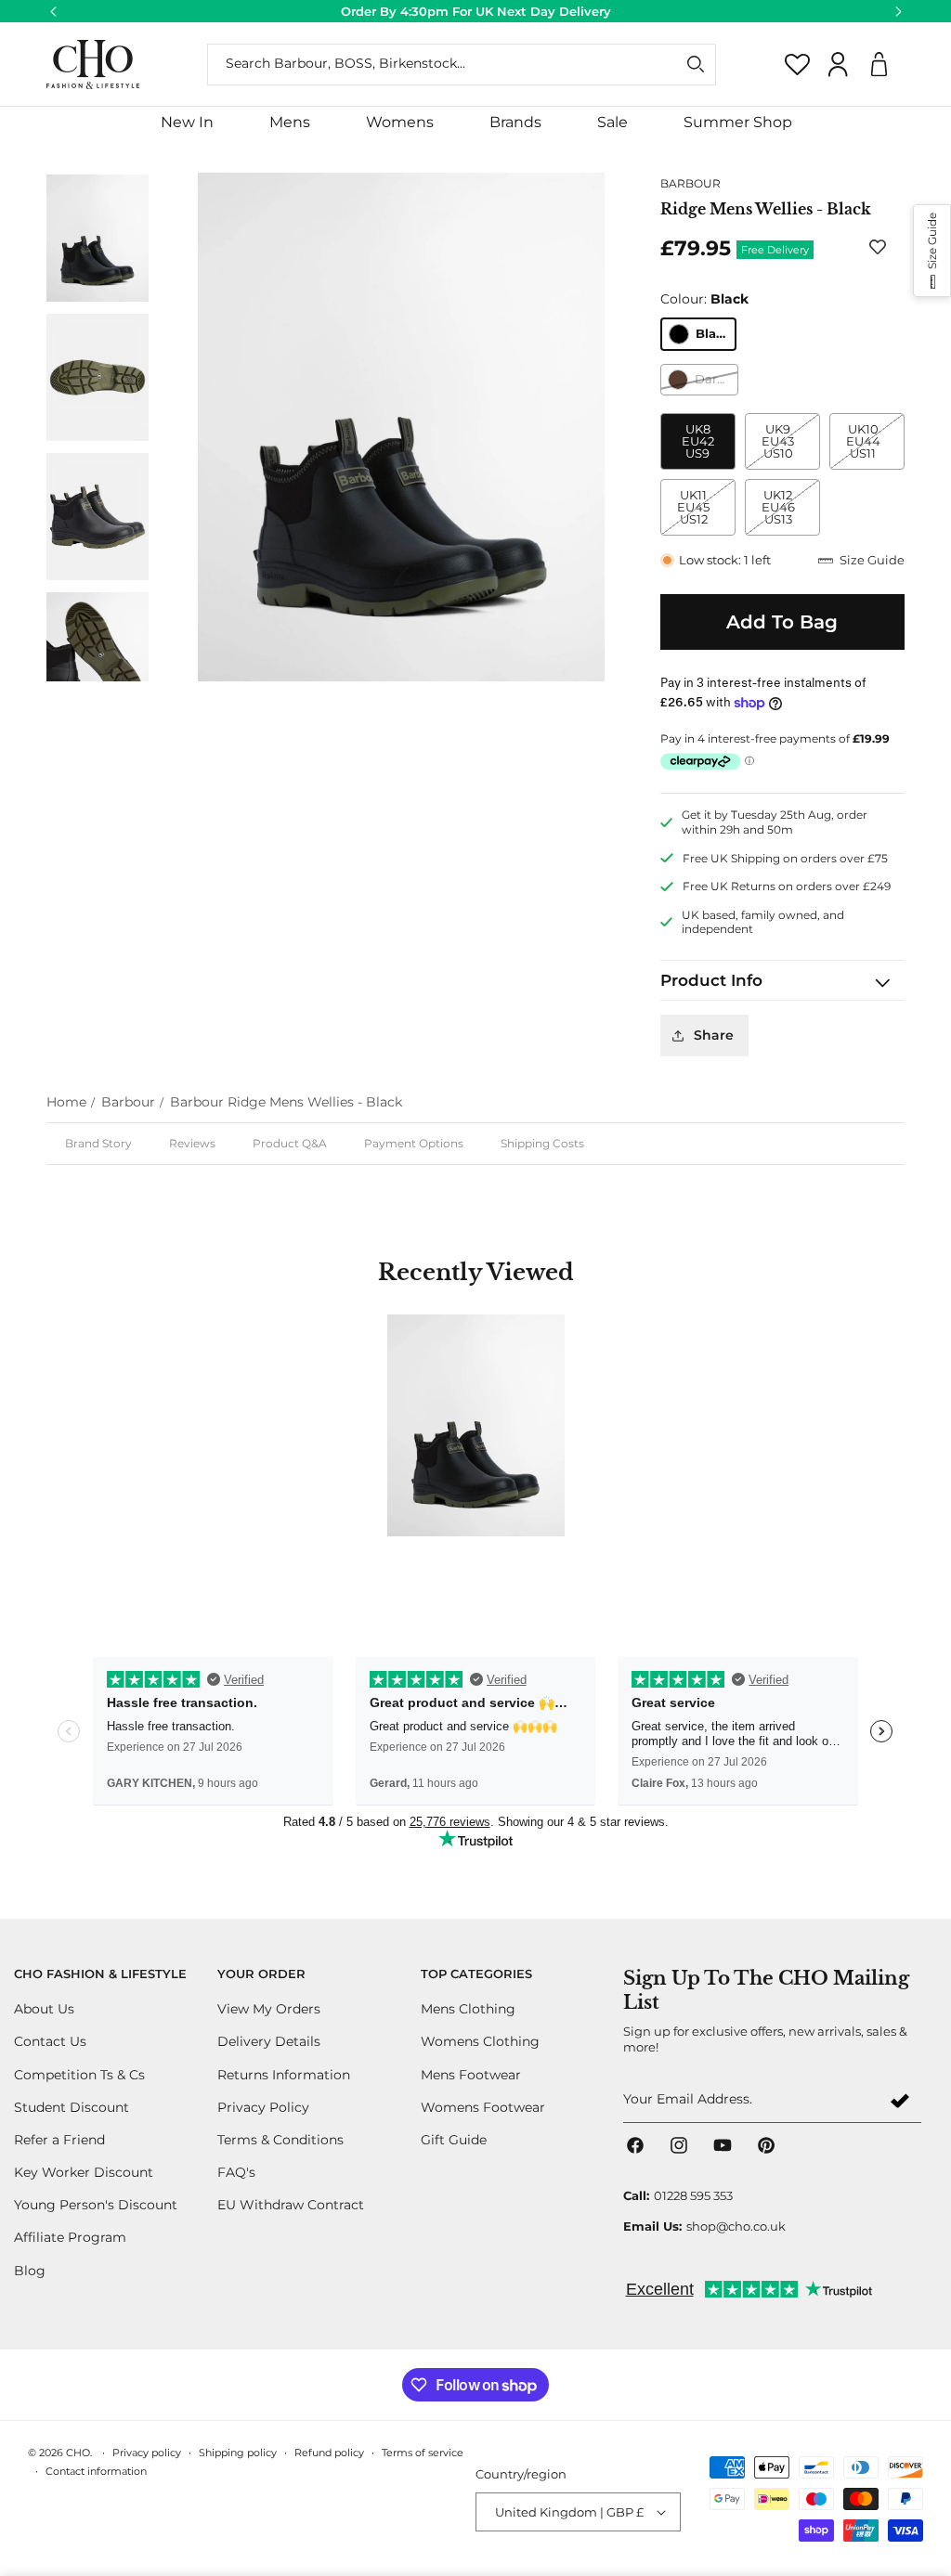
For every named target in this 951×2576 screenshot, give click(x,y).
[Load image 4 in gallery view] (98, 655)
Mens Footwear (471, 2075)
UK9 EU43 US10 (790, 446)
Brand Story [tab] (98, 1143)
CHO (78, 2453)
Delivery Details (269, 2041)
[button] (290, 123)
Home (66, 1102)
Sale (612, 122)
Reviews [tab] (192, 1143)
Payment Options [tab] (414, 1143)
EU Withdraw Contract (291, 2205)
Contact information (96, 2471)
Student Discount (72, 2107)
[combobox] (462, 65)
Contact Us (50, 2041)
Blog (30, 2271)
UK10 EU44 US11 (875, 446)
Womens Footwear (483, 2107)
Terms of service (423, 2453)
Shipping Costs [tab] (542, 1143)
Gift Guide (454, 2140)
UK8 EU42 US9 (698, 441)
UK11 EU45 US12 (706, 511)
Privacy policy (147, 2453)
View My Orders (269, 2009)
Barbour (128, 1102)
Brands (515, 122)
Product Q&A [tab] (290, 1143)
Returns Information (284, 2075)
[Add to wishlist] (881, 246)
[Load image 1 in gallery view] (98, 238)
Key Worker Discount (84, 2172)
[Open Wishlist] (798, 64)
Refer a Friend (59, 2140)
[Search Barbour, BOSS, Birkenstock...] (696, 64)
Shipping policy (238, 2453)
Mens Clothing (468, 2009)
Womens (400, 122)
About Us (44, 2009)
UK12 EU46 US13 (791, 511)
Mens (290, 122)
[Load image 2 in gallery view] (98, 377)
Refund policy (329, 2453)
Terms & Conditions (280, 2140)
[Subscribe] (900, 2100)
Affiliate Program (70, 2237)
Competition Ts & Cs (79, 2075)
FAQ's (236, 2172)
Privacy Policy (263, 2107)
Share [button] (714, 1035)
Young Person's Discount (96, 2205)
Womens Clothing (480, 2041)
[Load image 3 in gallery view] (98, 516)
